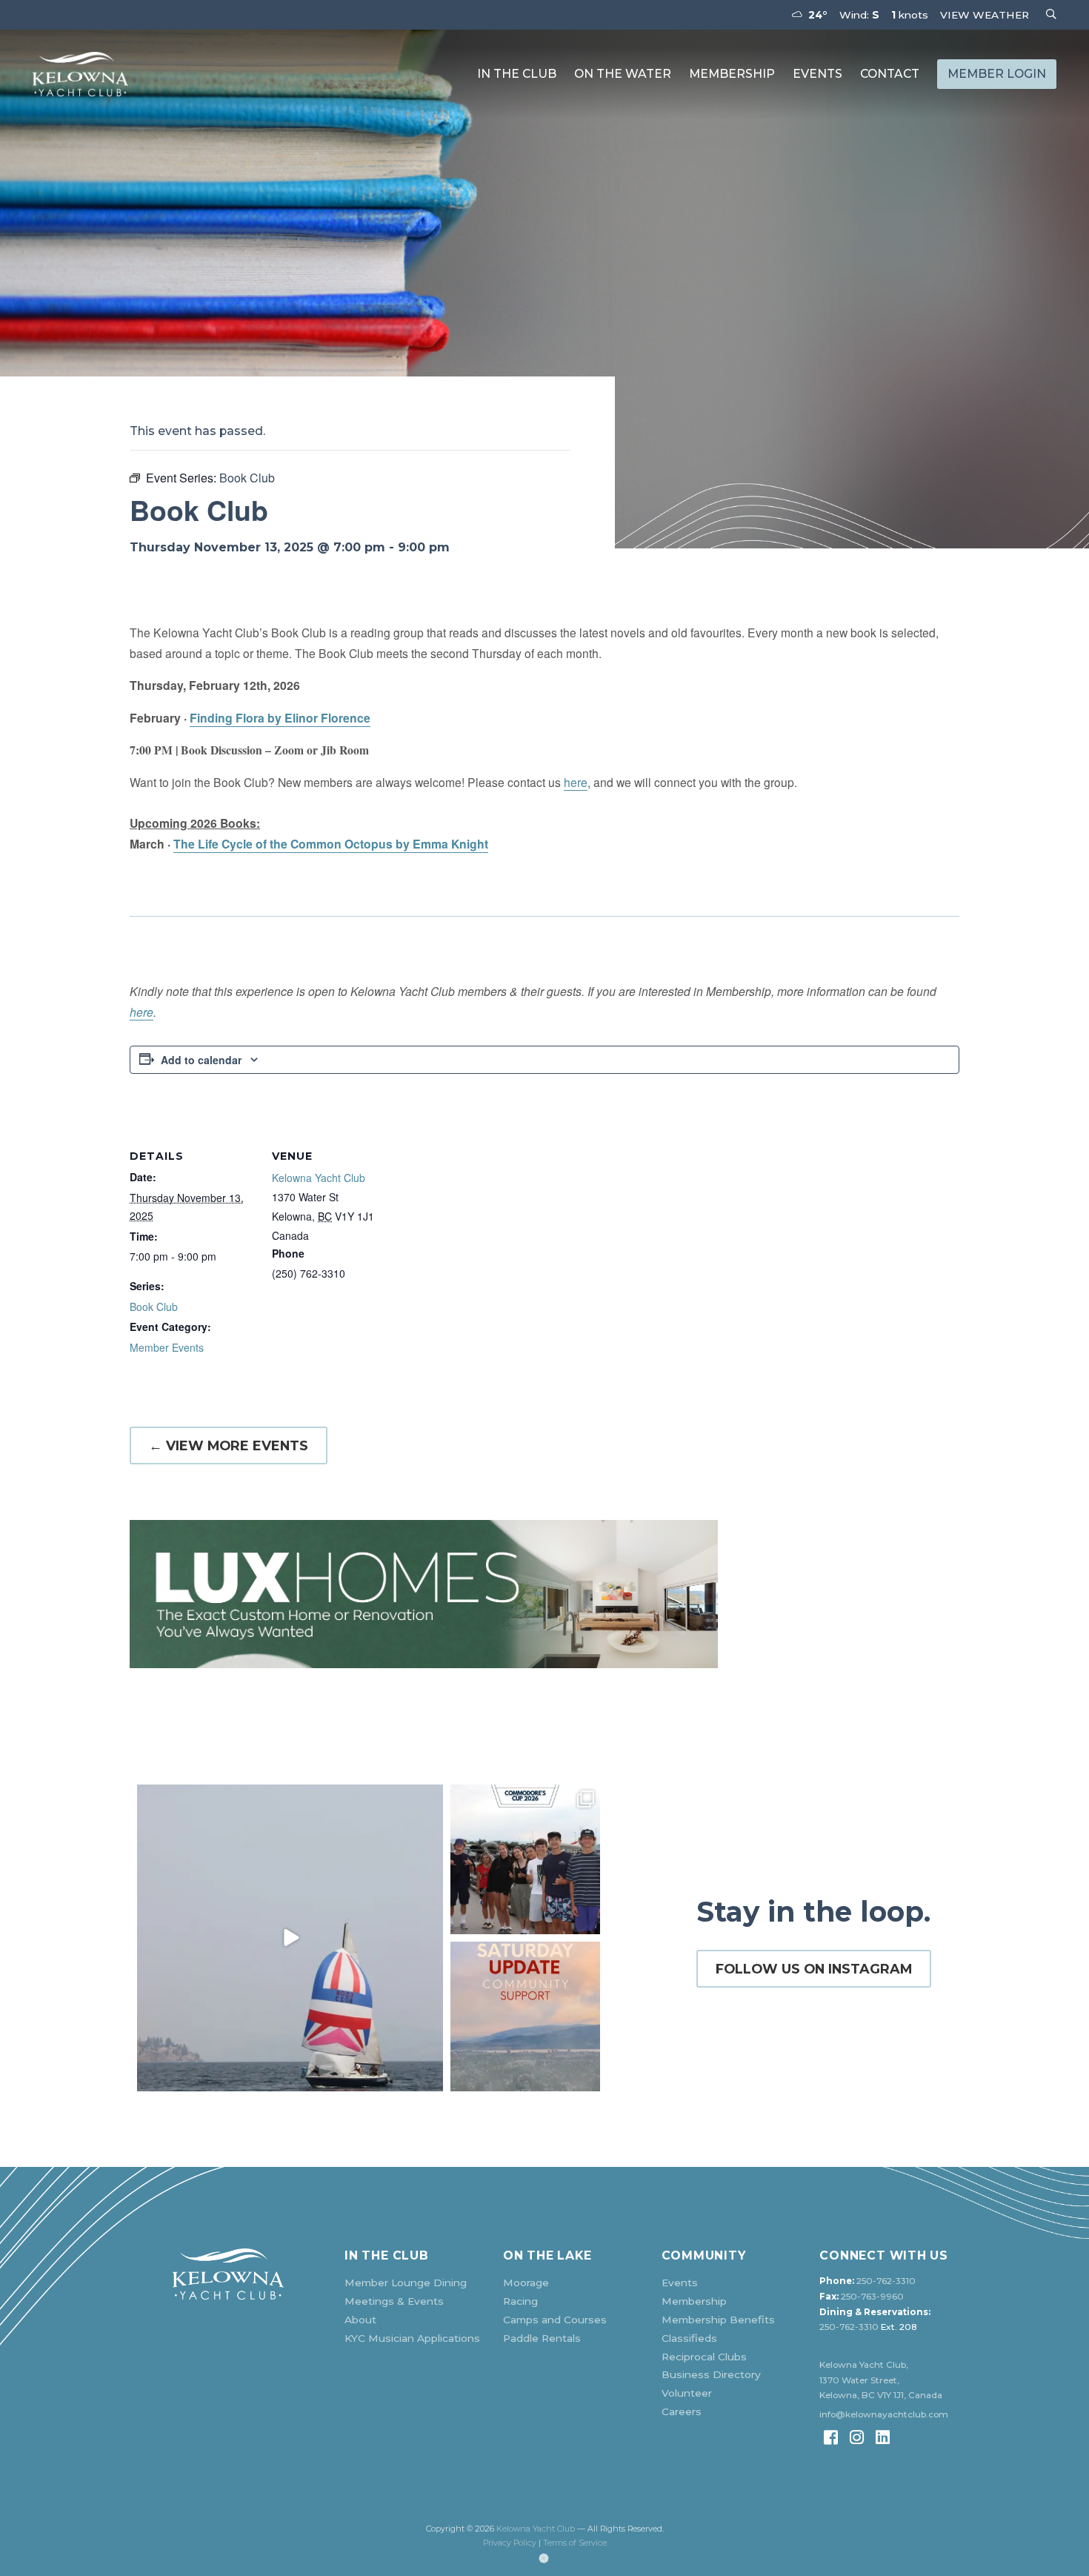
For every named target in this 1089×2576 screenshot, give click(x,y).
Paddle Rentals (542, 2338)
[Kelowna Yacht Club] (80, 74)
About (360, 2320)
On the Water (623, 74)
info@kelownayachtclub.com (884, 2414)
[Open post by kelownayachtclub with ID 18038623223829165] (290, 1938)
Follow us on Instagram (814, 1969)
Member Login (997, 74)
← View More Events (229, 1445)
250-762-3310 (886, 2281)
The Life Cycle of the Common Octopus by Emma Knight (331, 844)
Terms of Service (575, 2543)
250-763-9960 (872, 2297)
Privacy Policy (510, 2543)
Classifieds (689, 2338)
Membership (732, 74)
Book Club (154, 1307)
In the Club (517, 74)
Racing (520, 2301)
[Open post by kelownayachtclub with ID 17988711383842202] (525, 2016)
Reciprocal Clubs (704, 2357)
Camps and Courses (555, 2320)
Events (817, 74)
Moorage (526, 2283)
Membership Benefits (718, 2320)
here (576, 782)
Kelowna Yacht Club (319, 1178)
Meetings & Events (394, 2301)
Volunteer (687, 2393)
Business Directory (711, 2374)
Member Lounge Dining (406, 2283)
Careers (682, 2411)
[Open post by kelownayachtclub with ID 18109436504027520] (525, 1859)
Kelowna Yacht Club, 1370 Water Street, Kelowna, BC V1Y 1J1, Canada (881, 2380)
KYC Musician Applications (412, 2338)
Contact (890, 74)
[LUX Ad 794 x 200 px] (544, 1594)
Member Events (167, 1347)
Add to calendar (201, 1060)
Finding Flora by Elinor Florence (280, 718)
